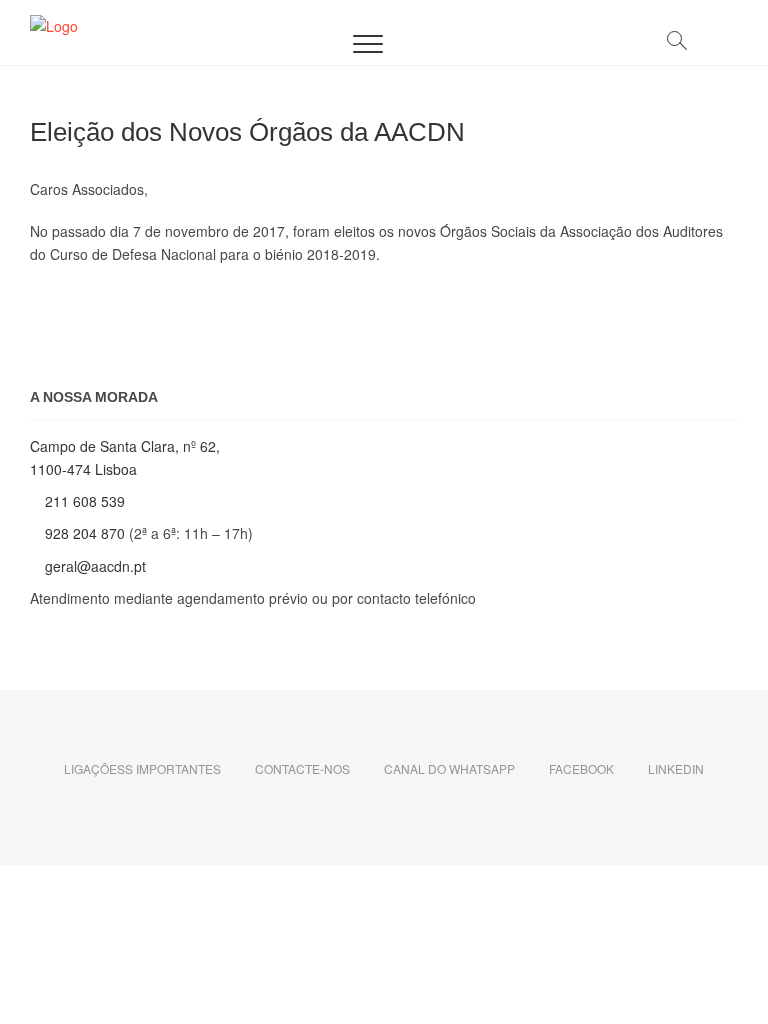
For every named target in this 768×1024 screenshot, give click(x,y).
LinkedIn (676, 768)
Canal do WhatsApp (449, 768)
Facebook (581, 768)
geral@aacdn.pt (93, 566)
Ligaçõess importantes (142, 768)
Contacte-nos (302, 768)
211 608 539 (87, 501)
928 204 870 (87, 533)
